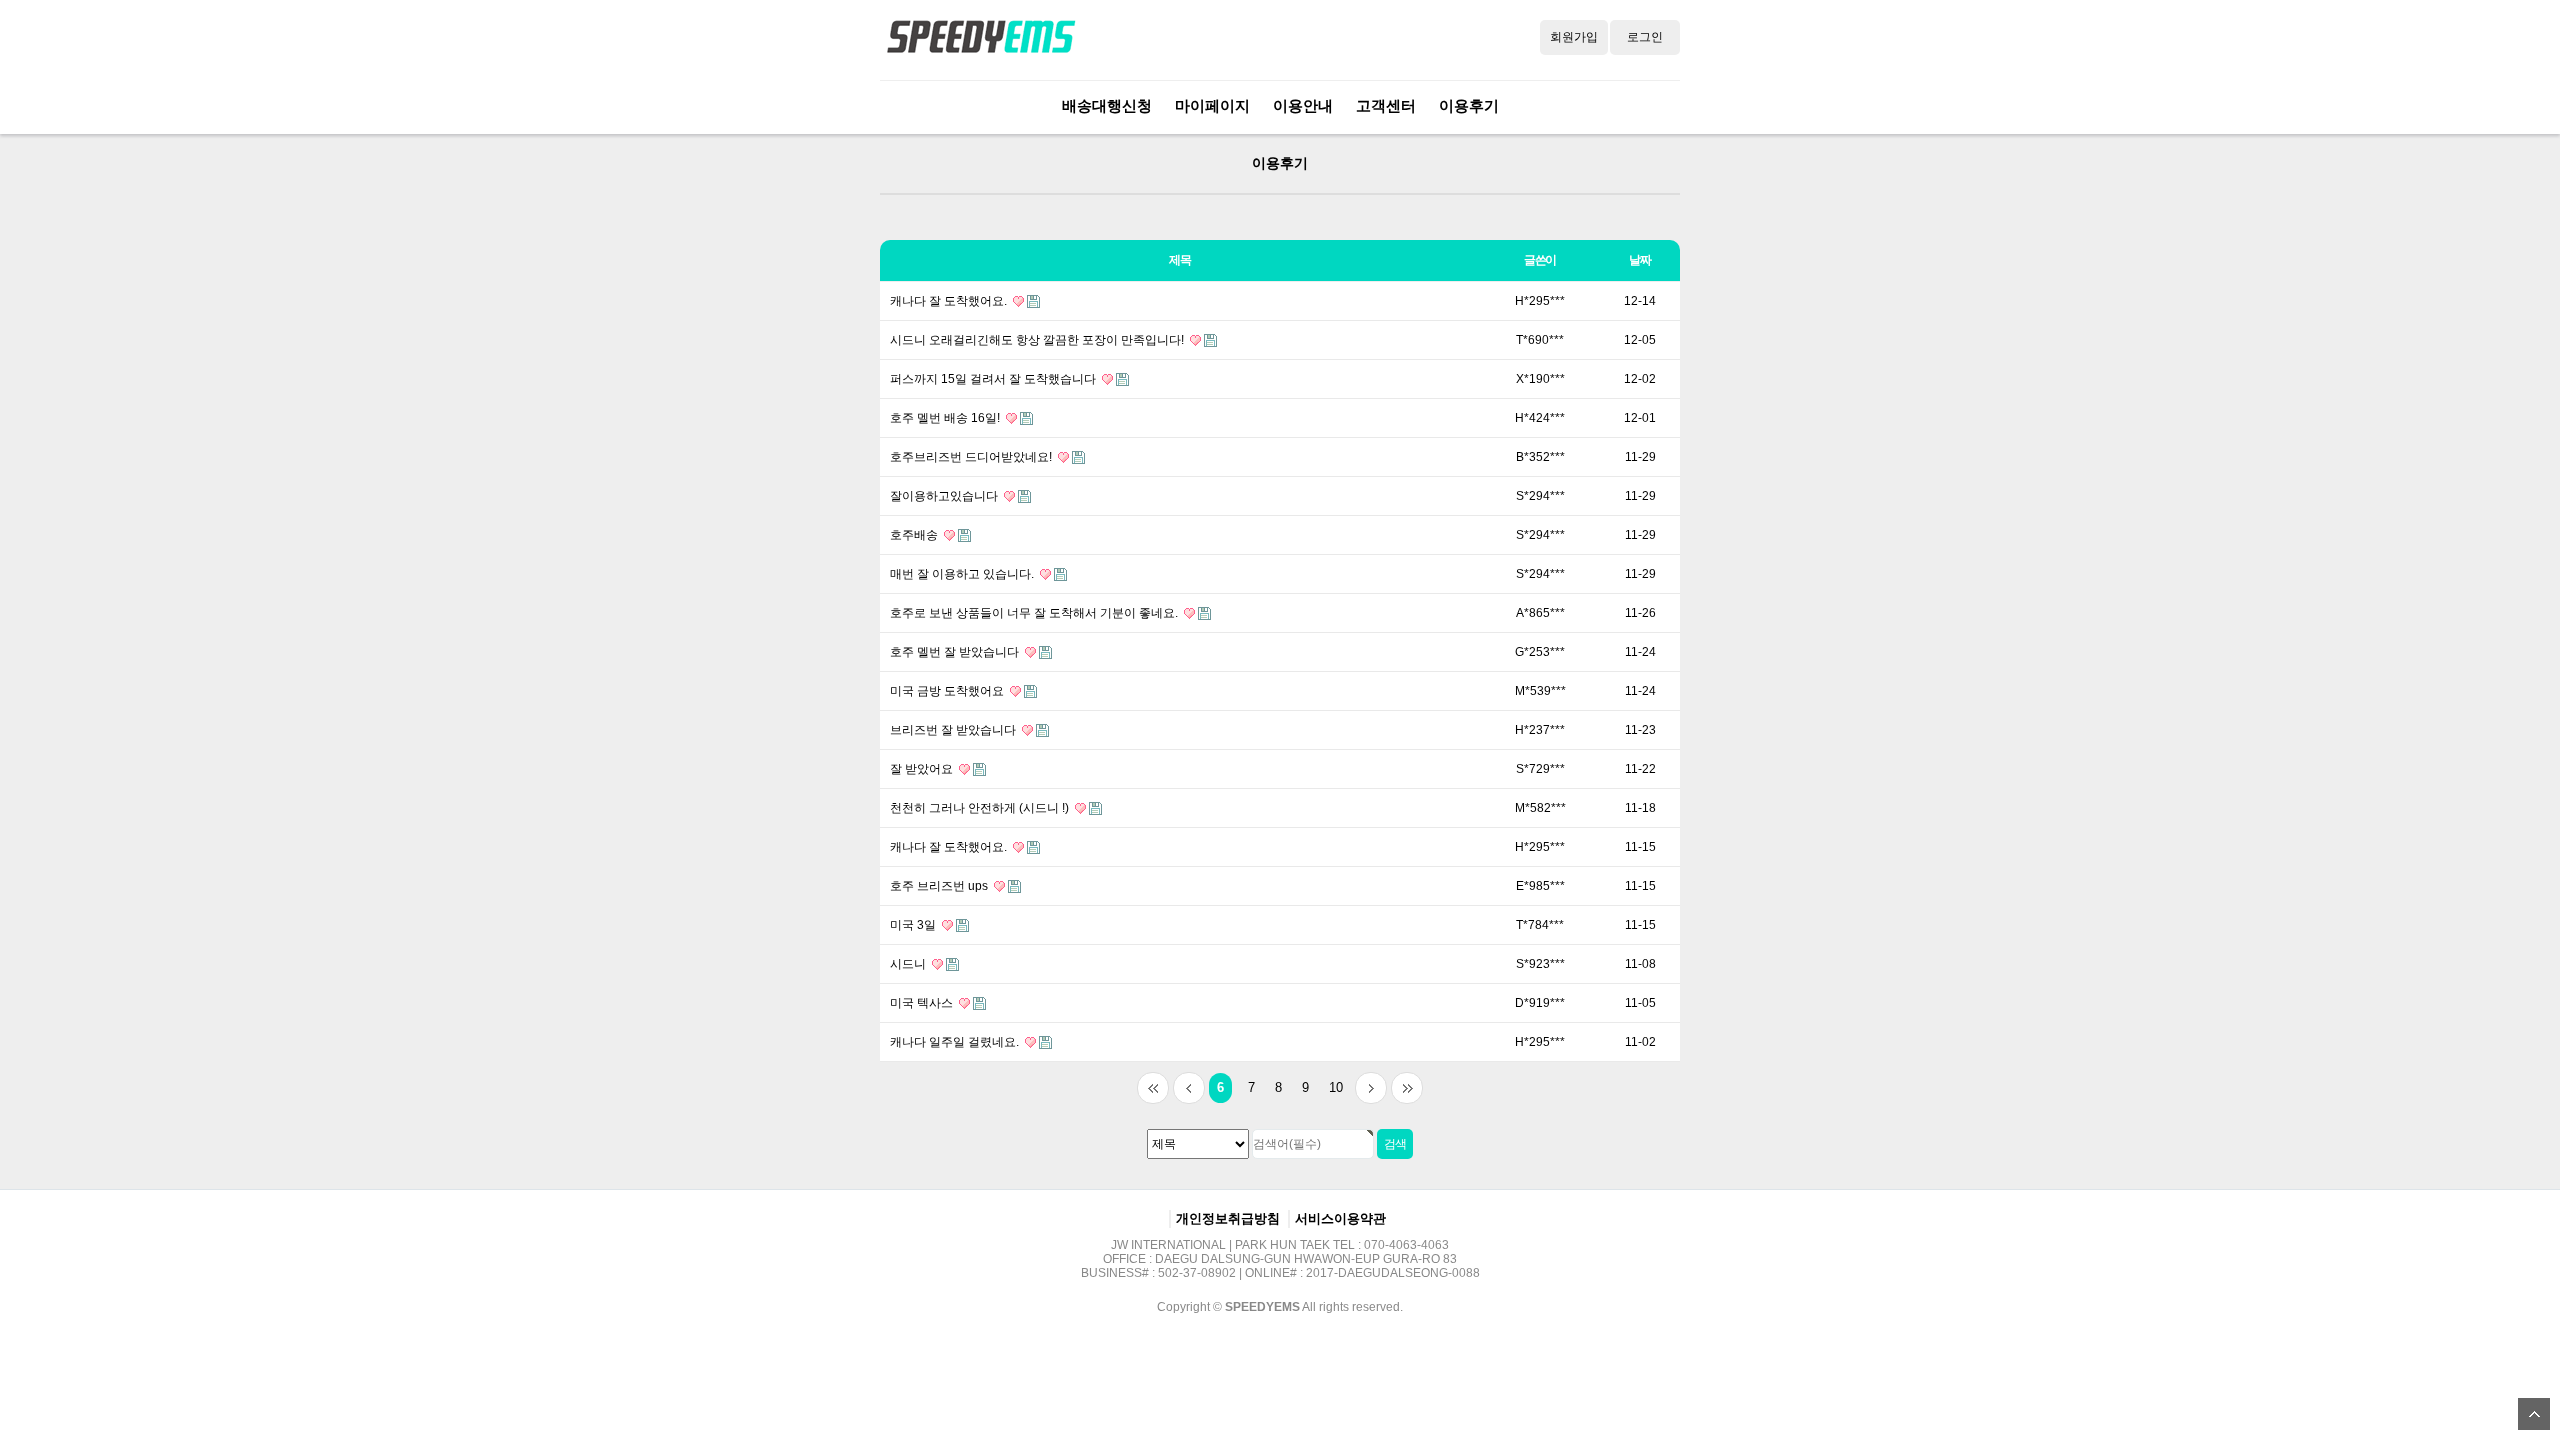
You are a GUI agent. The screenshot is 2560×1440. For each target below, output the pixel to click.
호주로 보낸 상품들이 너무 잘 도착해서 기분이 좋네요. (1035, 613)
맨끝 (1407, 1088)
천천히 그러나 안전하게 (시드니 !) (981, 808)
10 (1336, 1087)
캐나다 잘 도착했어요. (950, 301)
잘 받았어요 (923, 769)
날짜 (1640, 260)
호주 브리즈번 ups (940, 886)
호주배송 (915, 535)
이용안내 (1303, 105)
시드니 (909, 964)
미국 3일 (914, 925)
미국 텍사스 (923, 1003)
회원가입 (1574, 37)
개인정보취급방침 (1228, 1218)
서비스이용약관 (1340, 1218)
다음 (1371, 1088)
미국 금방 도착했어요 (948, 691)
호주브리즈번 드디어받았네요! (972, 457)
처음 (1153, 1088)
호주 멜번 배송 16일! (946, 418)
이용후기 (1469, 105)
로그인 (1645, 37)
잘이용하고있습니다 (945, 496)
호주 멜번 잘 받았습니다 (956, 652)
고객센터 (1386, 105)
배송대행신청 (1107, 105)
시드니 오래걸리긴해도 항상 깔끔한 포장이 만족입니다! (1038, 340)
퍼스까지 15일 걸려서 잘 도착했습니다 (994, 379)
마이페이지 (1212, 105)
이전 (1189, 1088)
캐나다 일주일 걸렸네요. (956, 1042)
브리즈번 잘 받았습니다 (954, 730)
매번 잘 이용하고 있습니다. (963, 574)
